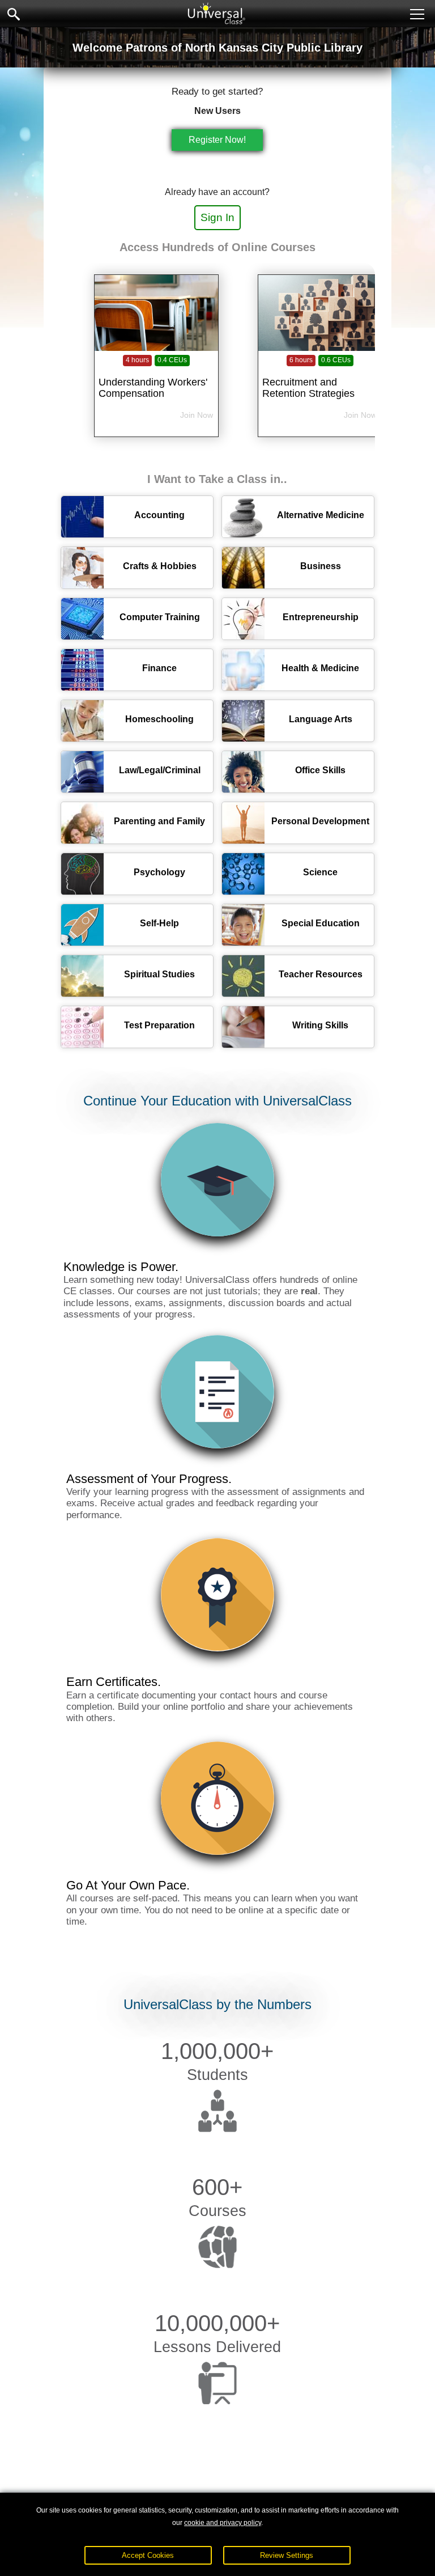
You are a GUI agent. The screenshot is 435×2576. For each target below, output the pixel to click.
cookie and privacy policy (223, 2523)
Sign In (217, 217)
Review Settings (287, 2555)
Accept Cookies (148, 2555)
